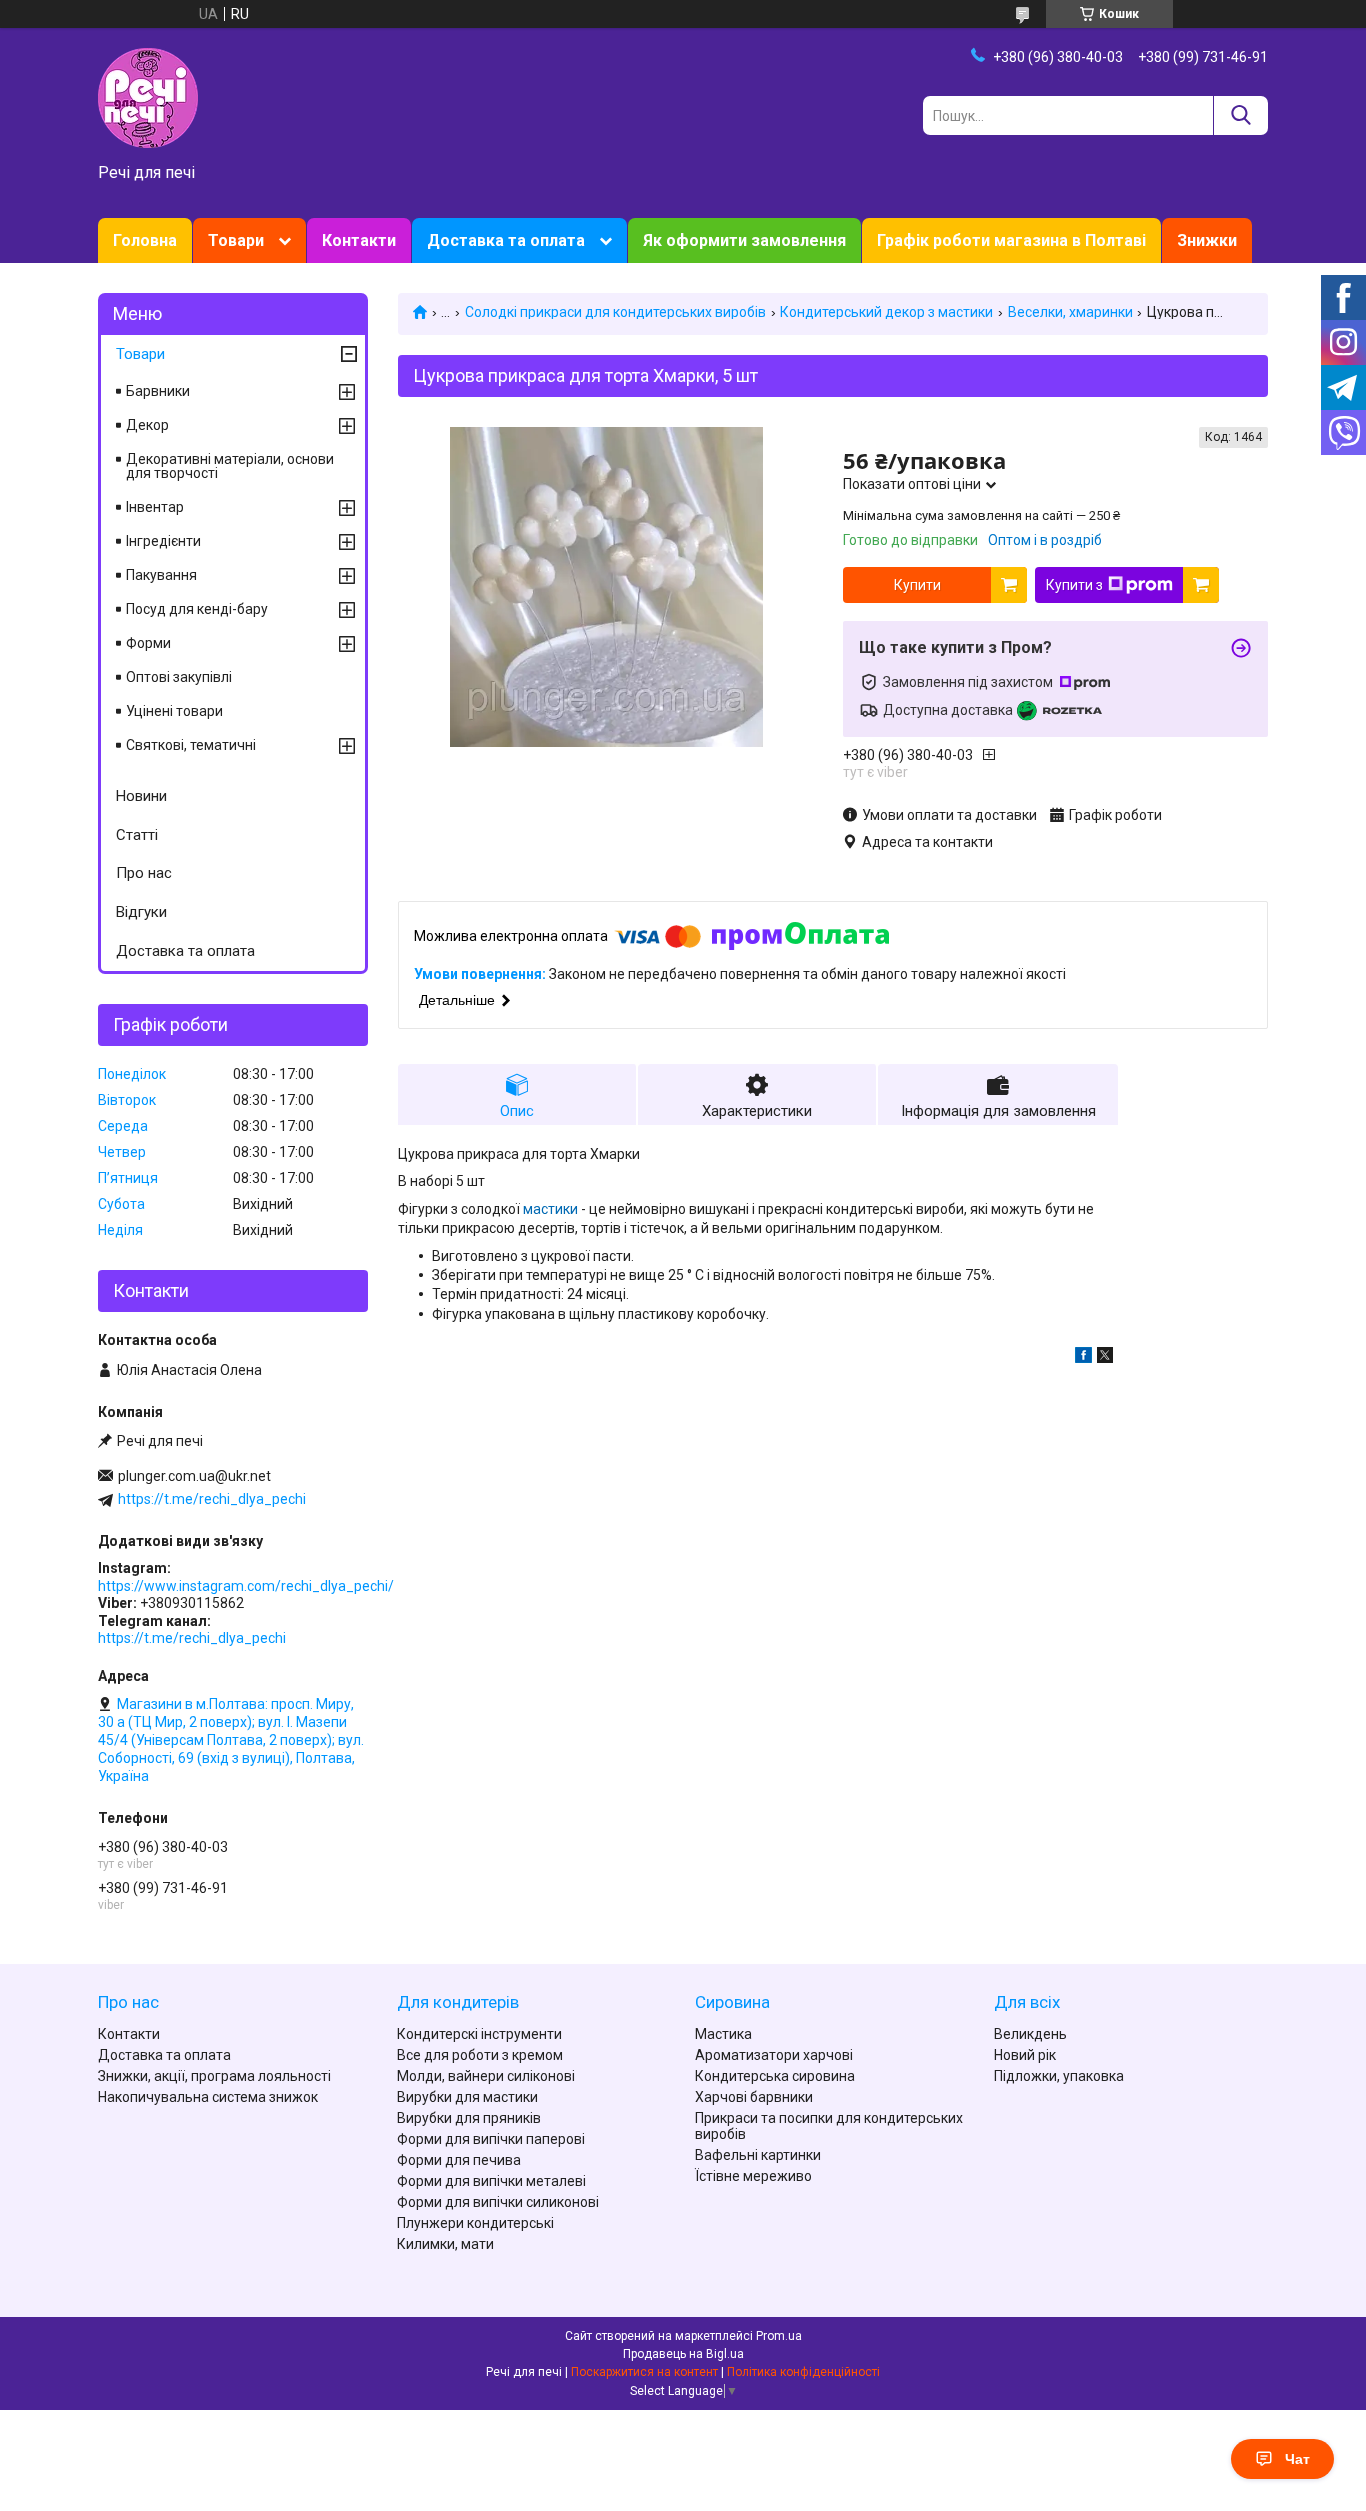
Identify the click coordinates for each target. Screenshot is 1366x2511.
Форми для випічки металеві (491, 2181)
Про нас (144, 873)
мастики (550, 1209)
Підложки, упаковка (1059, 2076)
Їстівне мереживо (753, 2176)
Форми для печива (459, 2160)
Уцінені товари (174, 711)
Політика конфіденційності (803, 2372)
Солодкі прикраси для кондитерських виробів (615, 312)
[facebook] (1083, 1358)
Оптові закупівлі (179, 677)
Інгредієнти (163, 541)
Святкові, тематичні (191, 745)
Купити (917, 585)
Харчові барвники (754, 2097)
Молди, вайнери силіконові (486, 2076)
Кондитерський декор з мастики (886, 312)
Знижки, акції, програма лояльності (214, 2076)
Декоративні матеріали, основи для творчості (230, 466)
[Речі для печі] (148, 97)
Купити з (1074, 585)
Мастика (723, 2034)
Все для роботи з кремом (480, 2055)
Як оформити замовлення (744, 240)
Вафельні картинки (758, 2155)
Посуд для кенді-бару (197, 609)
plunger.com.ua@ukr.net (194, 1476)
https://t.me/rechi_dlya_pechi (212, 1499)
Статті (137, 835)
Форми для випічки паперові (491, 2139)
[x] (1105, 1358)
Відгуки (141, 912)
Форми (148, 643)
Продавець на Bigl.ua (683, 2354)
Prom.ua (779, 2336)
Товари (236, 240)
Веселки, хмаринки (1070, 312)
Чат (1297, 2459)
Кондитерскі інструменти (479, 2034)
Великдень (1030, 2034)
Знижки (1207, 240)
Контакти (359, 240)
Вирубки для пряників (469, 2118)
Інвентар (155, 507)
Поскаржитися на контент (644, 2372)
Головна (145, 240)
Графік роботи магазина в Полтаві (1011, 240)
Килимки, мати (445, 2244)
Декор (147, 425)
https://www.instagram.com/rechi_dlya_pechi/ (246, 1586)
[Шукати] (1240, 115)
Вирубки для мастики (467, 2097)
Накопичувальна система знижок (208, 2097)
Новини (141, 796)
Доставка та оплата (506, 240)
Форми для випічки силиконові (498, 2202)
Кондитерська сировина (775, 2076)
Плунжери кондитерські (475, 2223)
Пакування (161, 575)
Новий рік (1025, 2055)
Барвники (158, 391)
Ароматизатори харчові (774, 2055)
